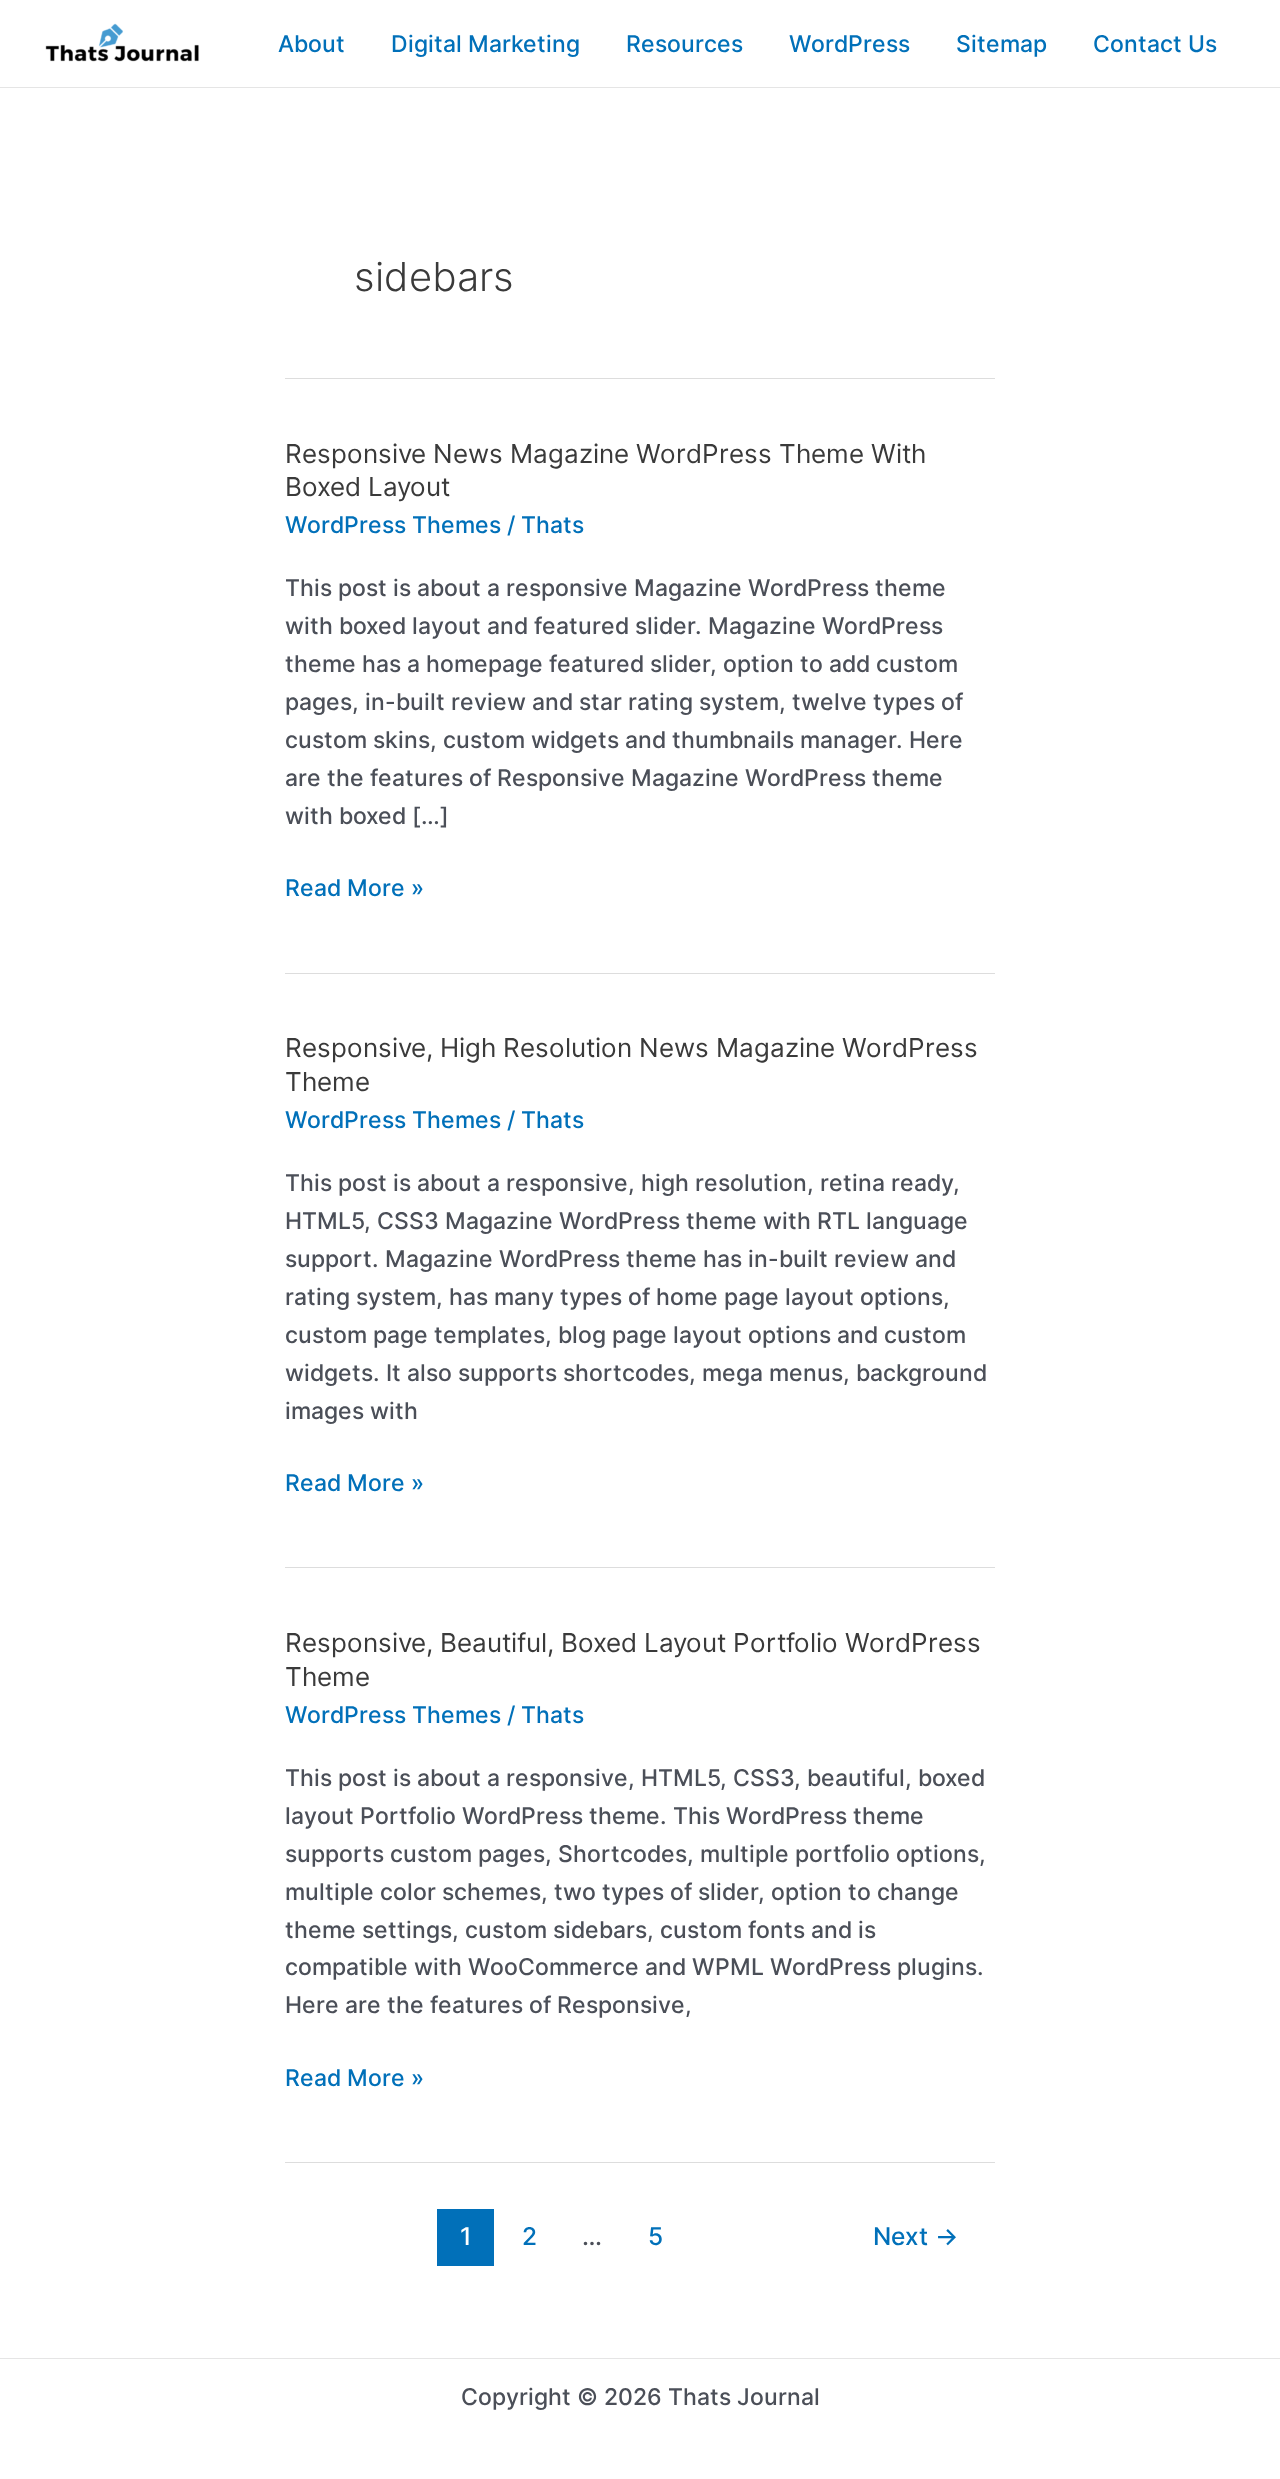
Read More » (354, 890)
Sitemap (1001, 44)
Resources (684, 44)
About (311, 44)
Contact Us (1155, 44)
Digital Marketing (485, 44)
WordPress (849, 44)
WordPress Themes (393, 525)
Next (915, 2236)
